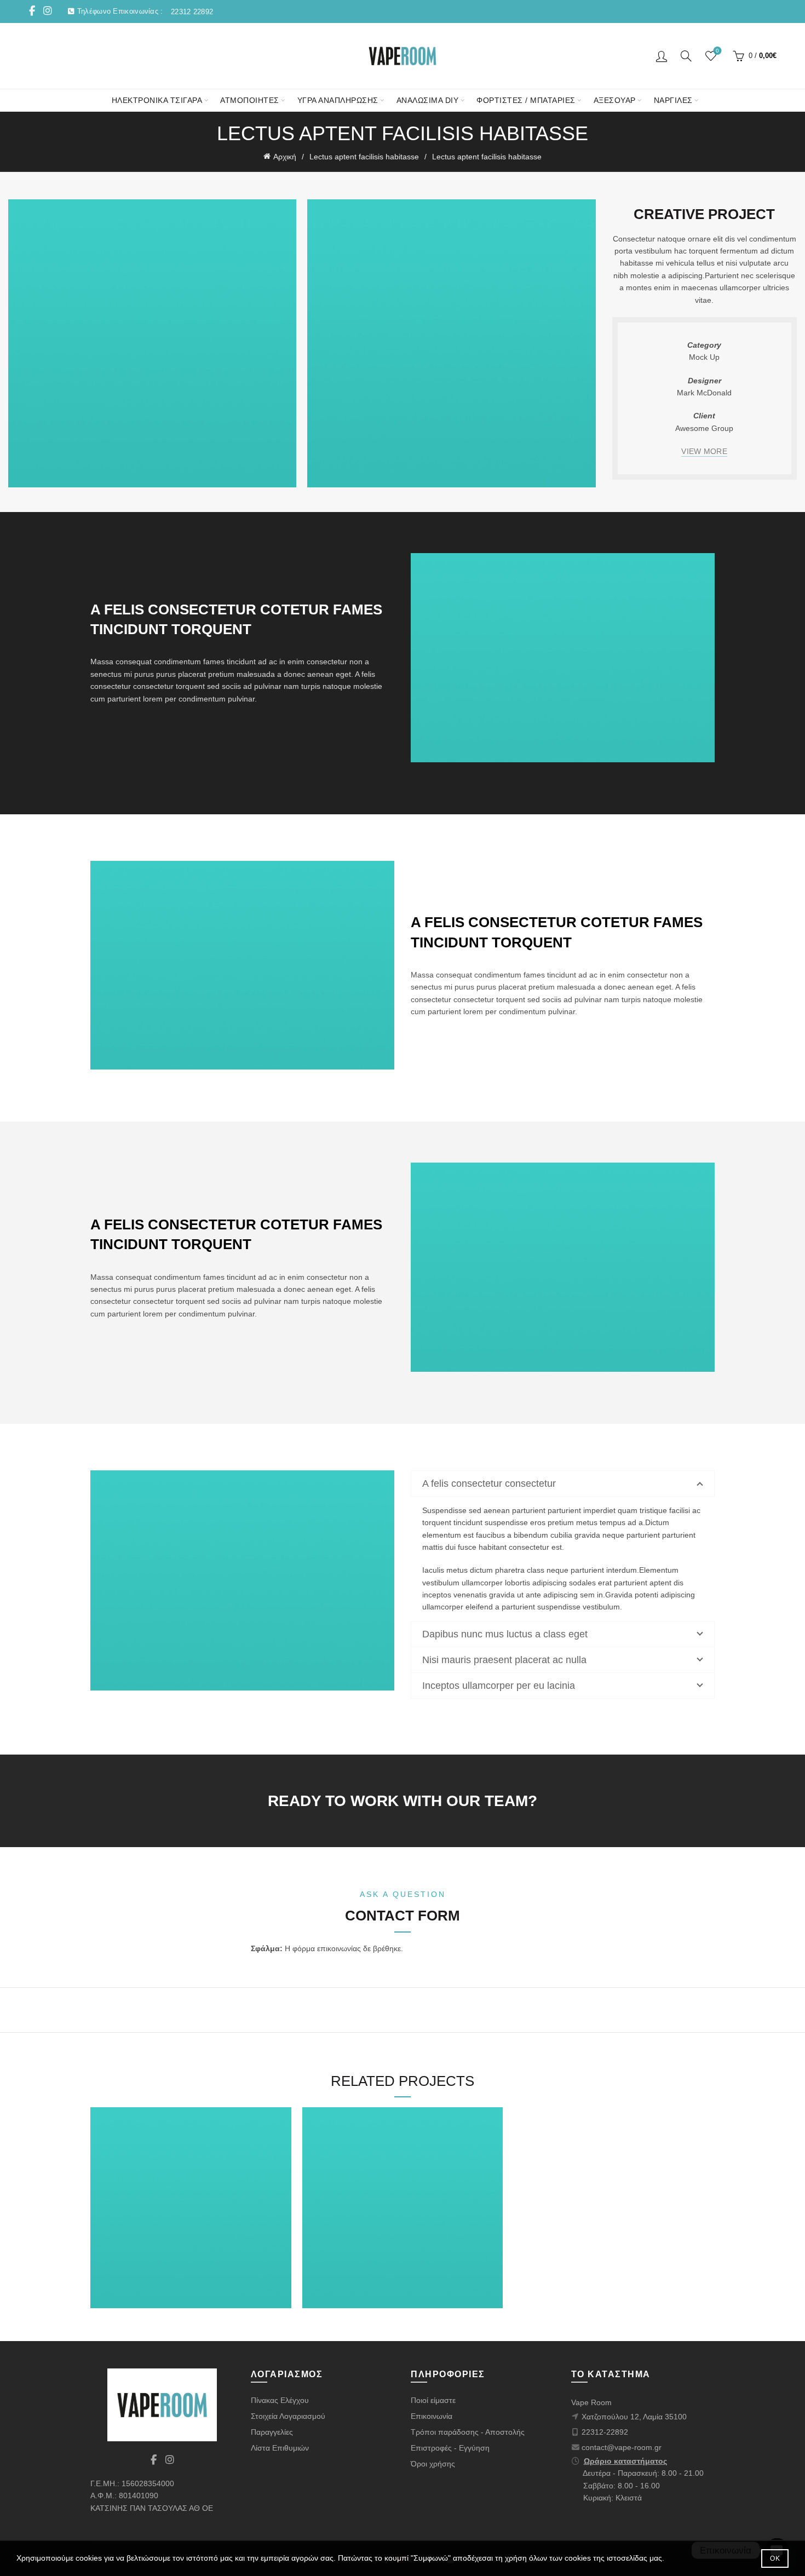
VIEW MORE (704, 451)
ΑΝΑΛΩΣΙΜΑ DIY (428, 100)
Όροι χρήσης (433, 2464)
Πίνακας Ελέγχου (280, 2400)
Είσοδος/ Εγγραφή (662, 56)
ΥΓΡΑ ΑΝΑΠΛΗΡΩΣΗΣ (338, 100)
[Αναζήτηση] (686, 56)
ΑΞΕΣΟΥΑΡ (615, 100)
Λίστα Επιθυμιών (280, 2448)
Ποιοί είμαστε (433, 2400)
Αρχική (285, 157)
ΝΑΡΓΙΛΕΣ (673, 100)
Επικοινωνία (432, 2416)
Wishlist (717, 51)
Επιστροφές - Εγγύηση (450, 2448)
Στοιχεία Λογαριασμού (288, 2416)
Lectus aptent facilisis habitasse (364, 157)
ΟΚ (775, 2558)
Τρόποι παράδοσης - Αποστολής (468, 2432)
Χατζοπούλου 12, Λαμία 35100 (634, 2417)
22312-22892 (605, 2432)
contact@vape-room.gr (622, 2447)
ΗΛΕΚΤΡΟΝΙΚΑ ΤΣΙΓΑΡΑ (157, 100)
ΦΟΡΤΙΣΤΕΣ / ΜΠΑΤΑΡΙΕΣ (526, 100)
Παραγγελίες (272, 2432)
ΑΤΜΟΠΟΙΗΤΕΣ (250, 100)
